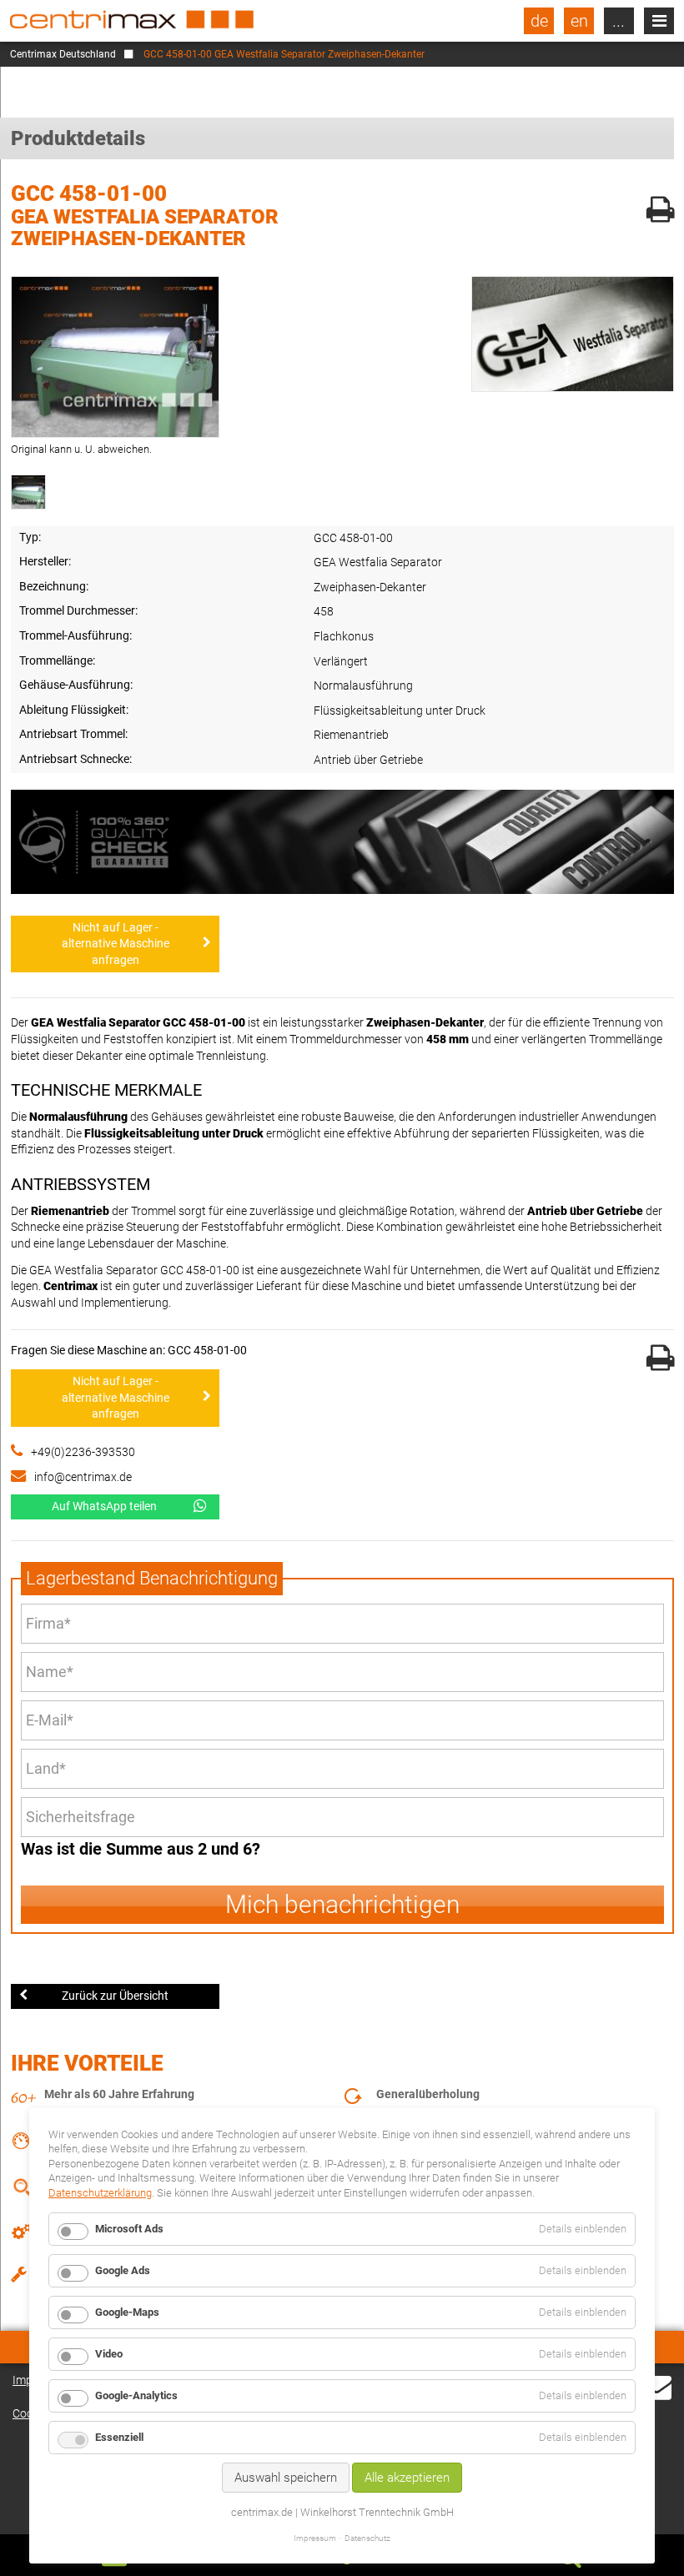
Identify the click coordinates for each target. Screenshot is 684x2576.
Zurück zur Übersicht (115, 1996)
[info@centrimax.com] (656, 2397)
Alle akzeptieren (407, 2478)
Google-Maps (127, 2312)
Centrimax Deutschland (63, 54)
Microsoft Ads (129, 2229)
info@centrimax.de (83, 1477)
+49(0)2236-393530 (83, 1452)
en (579, 21)
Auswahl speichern (286, 2478)
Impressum (315, 2538)
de (539, 21)
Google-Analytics (136, 2395)
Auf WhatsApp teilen (104, 1506)
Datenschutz (367, 2538)
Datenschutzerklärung (100, 2193)
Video (109, 2354)
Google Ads (123, 2270)
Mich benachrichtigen (342, 1904)
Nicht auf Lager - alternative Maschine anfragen (116, 944)
